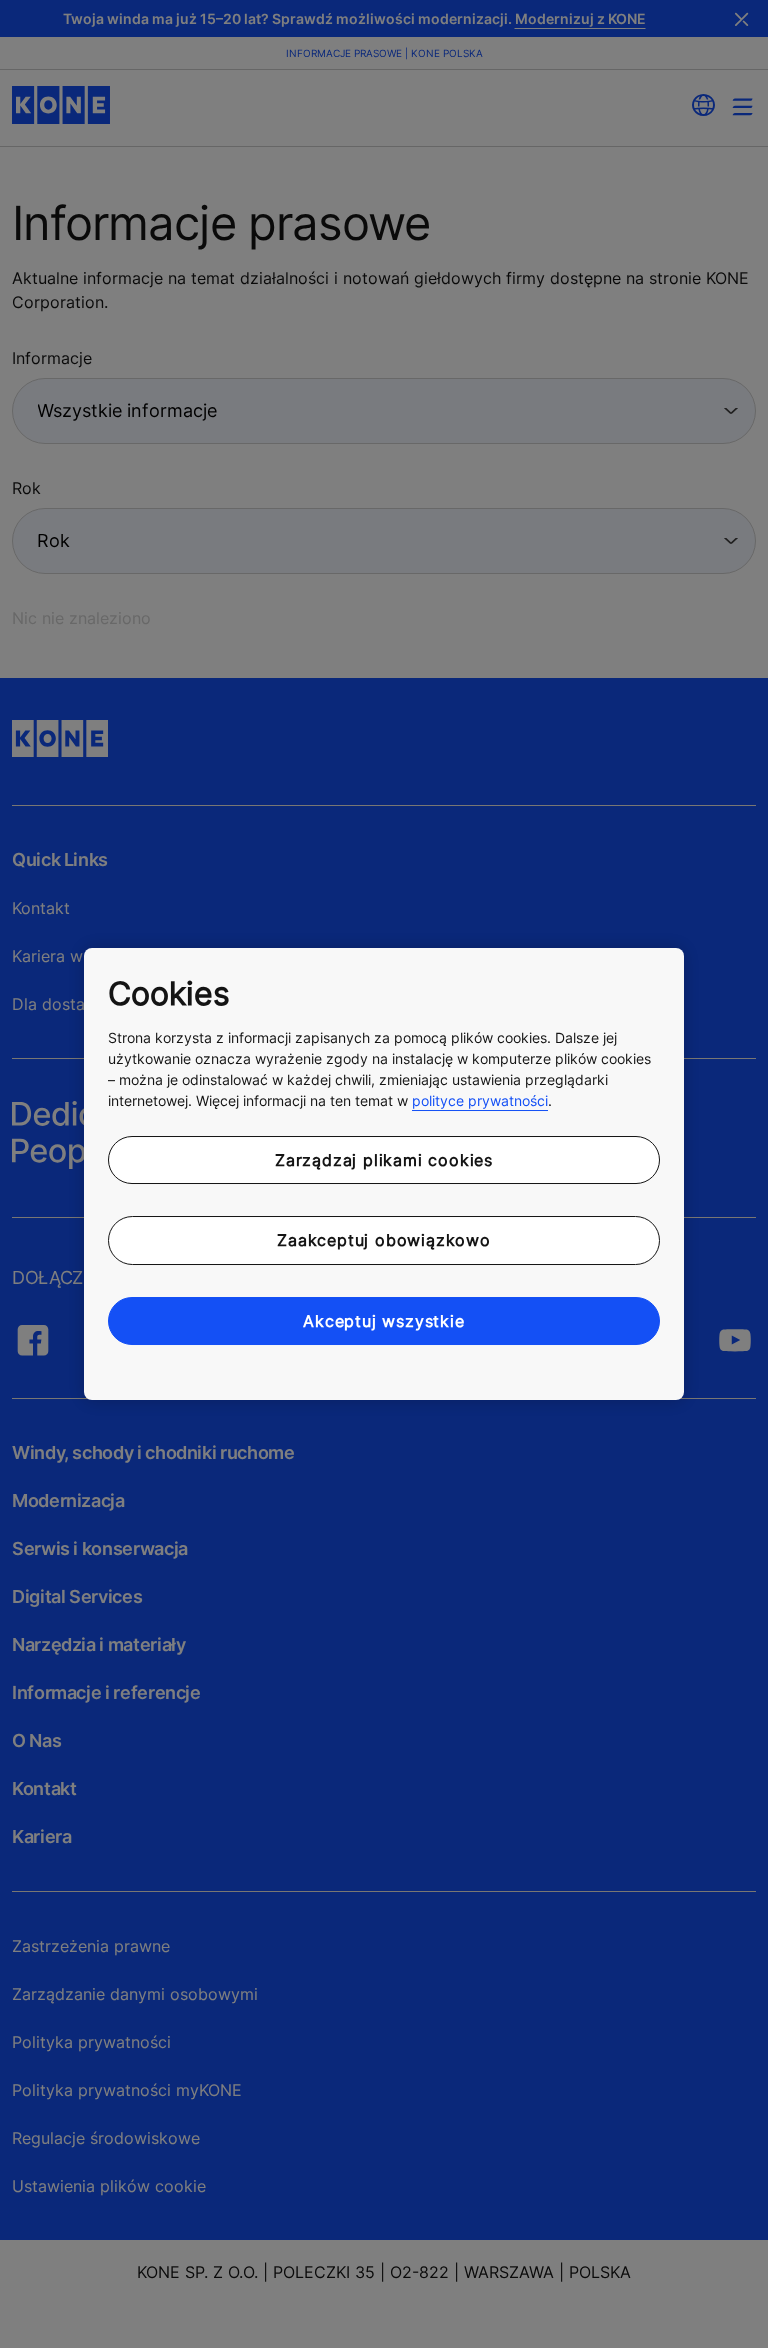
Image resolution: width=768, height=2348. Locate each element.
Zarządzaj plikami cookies (384, 1160)
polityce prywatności (480, 1100)
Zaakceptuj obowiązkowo (384, 1240)
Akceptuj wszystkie (383, 1321)
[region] (384, 1174)
